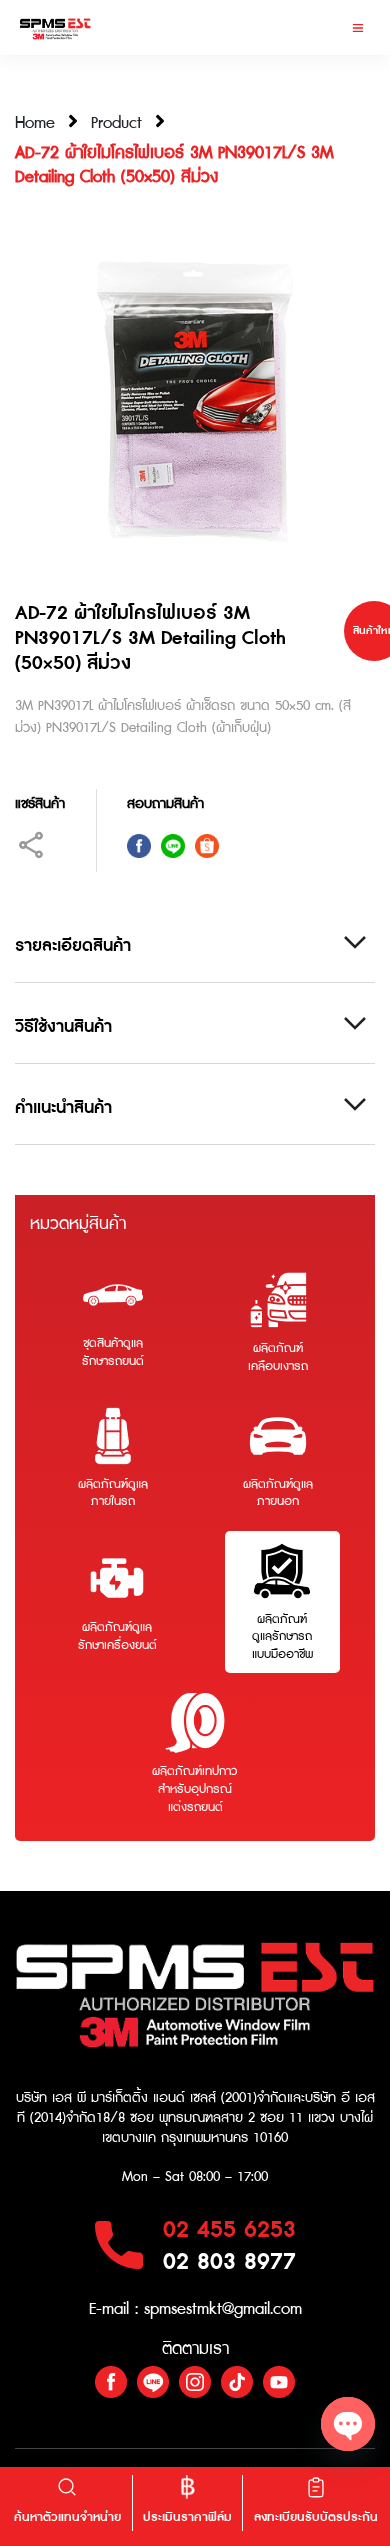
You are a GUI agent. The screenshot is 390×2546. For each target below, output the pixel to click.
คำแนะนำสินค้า (63, 1108)
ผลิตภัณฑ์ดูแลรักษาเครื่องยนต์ (117, 1636)
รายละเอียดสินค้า (73, 946)
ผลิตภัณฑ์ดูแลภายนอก (278, 1493)
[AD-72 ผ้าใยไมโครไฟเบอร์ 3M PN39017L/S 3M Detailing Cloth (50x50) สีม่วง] (195, 402)
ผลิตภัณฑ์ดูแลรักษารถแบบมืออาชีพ (282, 1637)
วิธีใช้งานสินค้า (63, 1027)
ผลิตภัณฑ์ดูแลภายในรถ (113, 1493)
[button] (357, 27)
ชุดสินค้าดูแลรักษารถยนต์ (113, 1352)
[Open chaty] (348, 2424)
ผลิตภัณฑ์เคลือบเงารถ (278, 1357)
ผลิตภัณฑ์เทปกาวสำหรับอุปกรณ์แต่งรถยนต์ (195, 1789)
